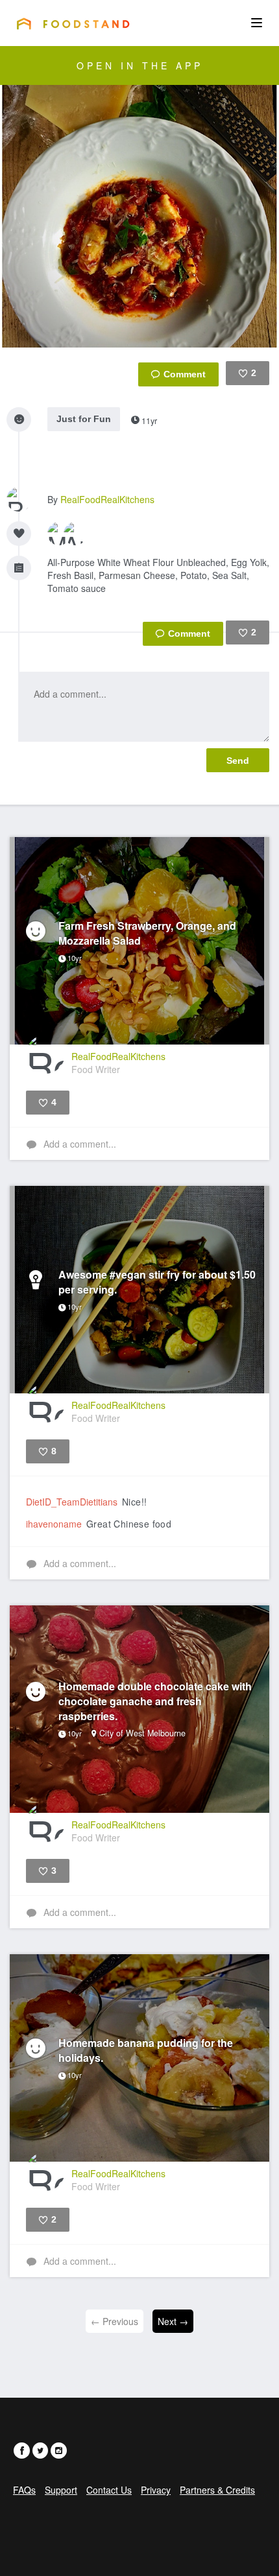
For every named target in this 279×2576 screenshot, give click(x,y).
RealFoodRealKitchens (107, 499)
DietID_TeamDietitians (72, 1502)
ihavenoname (54, 1524)
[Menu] (257, 23)
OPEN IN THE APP (140, 65)
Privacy (156, 2490)
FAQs (24, 2490)
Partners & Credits (217, 2490)
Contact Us (109, 2490)
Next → (173, 2321)
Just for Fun (84, 419)
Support (61, 2490)
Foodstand (73, 23)
